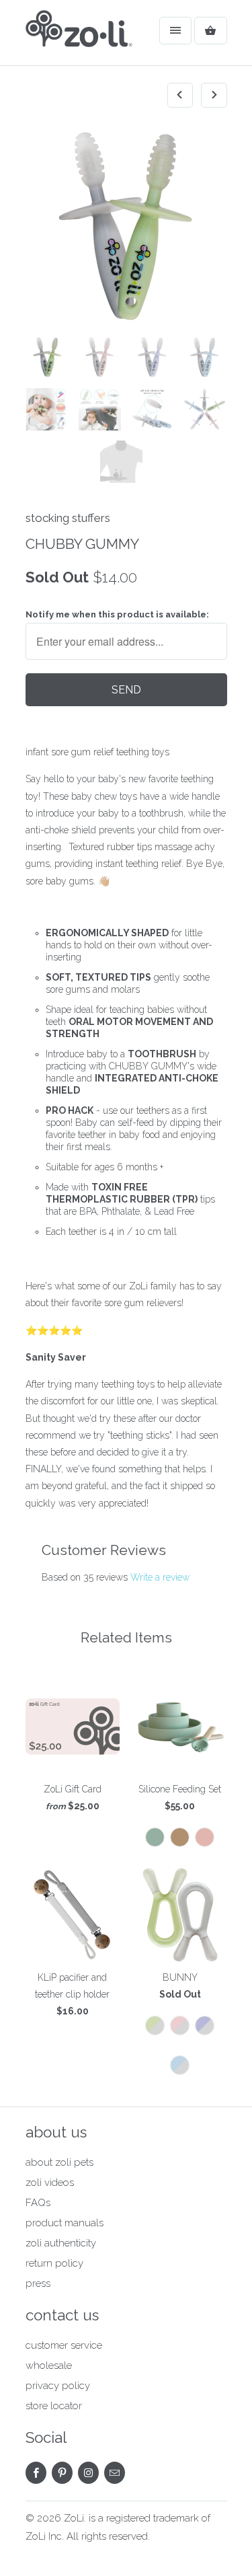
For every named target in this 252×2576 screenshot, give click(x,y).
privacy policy (58, 2386)
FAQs (38, 2203)
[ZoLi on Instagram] (88, 2473)
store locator (54, 2406)
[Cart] (210, 31)
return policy (54, 2263)
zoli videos (50, 2183)
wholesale (49, 2365)
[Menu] (175, 31)
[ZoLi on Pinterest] (62, 2473)
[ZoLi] (79, 38)
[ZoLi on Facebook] (36, 2473)
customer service (64, 2345)
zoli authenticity (61, 2243)
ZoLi (74, 2518)
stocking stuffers (68, 518)
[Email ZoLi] (115, 2473)
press (38, 2283)
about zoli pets (59, 2162)
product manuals (65, 2223)
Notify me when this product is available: (117, 614)
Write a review (160, 1577)
